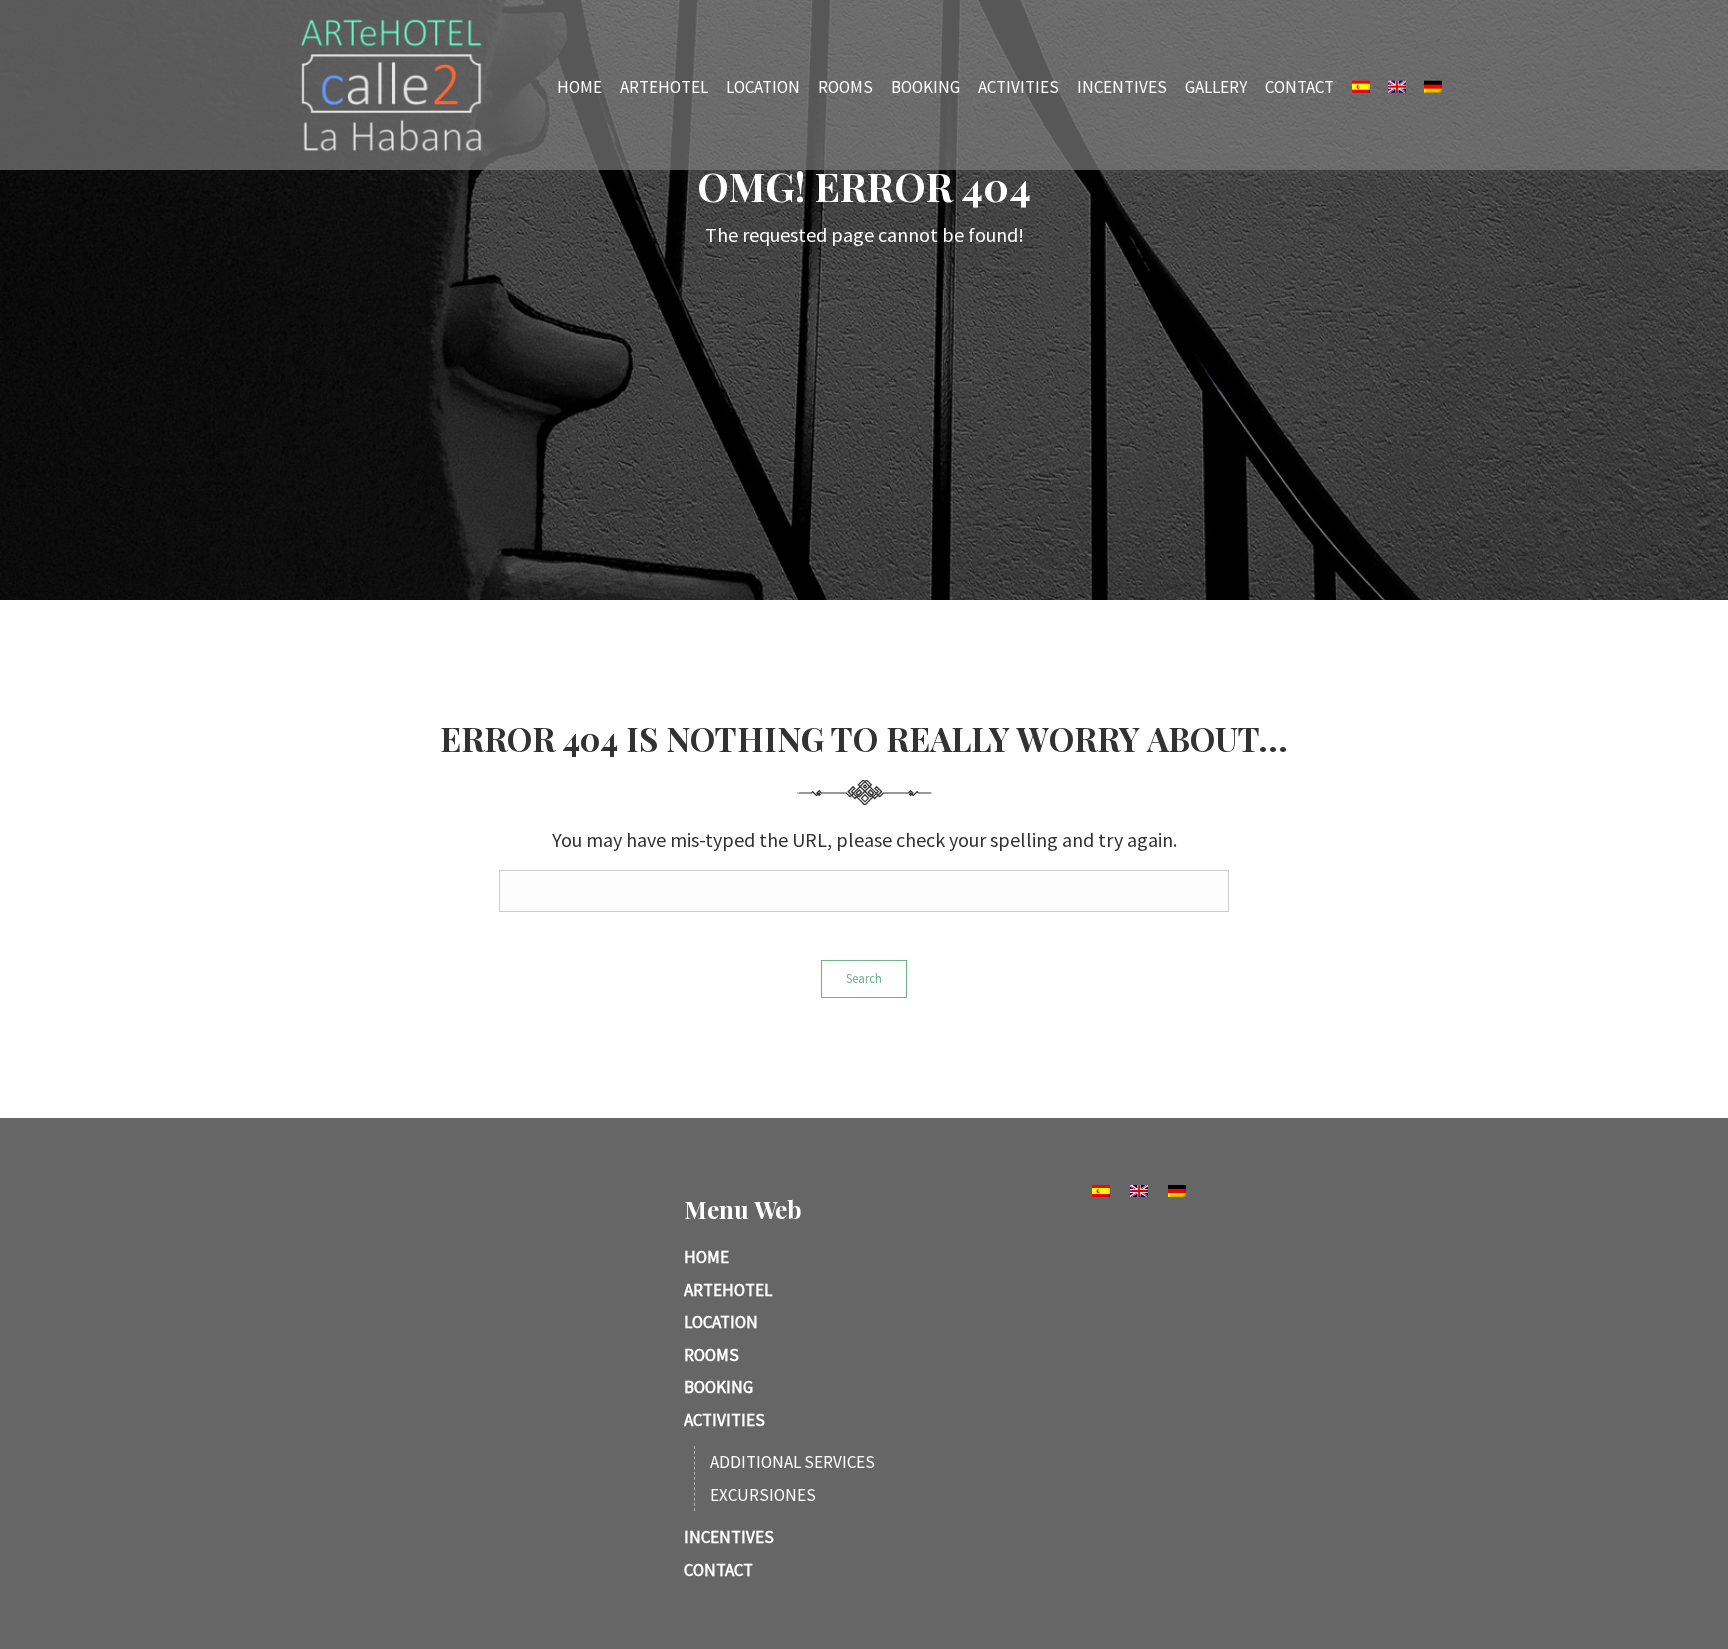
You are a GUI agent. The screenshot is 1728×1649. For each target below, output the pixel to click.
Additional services (792, 1462)
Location (763, 86)
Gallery (1216, 86)
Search (864, 978)
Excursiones (763, 1495)
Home (579, 86)
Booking (925, 86)
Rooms (845, 86)
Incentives (1122, 86)
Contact (1299, 86)
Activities (1018, 86)
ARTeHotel (664, 86)
